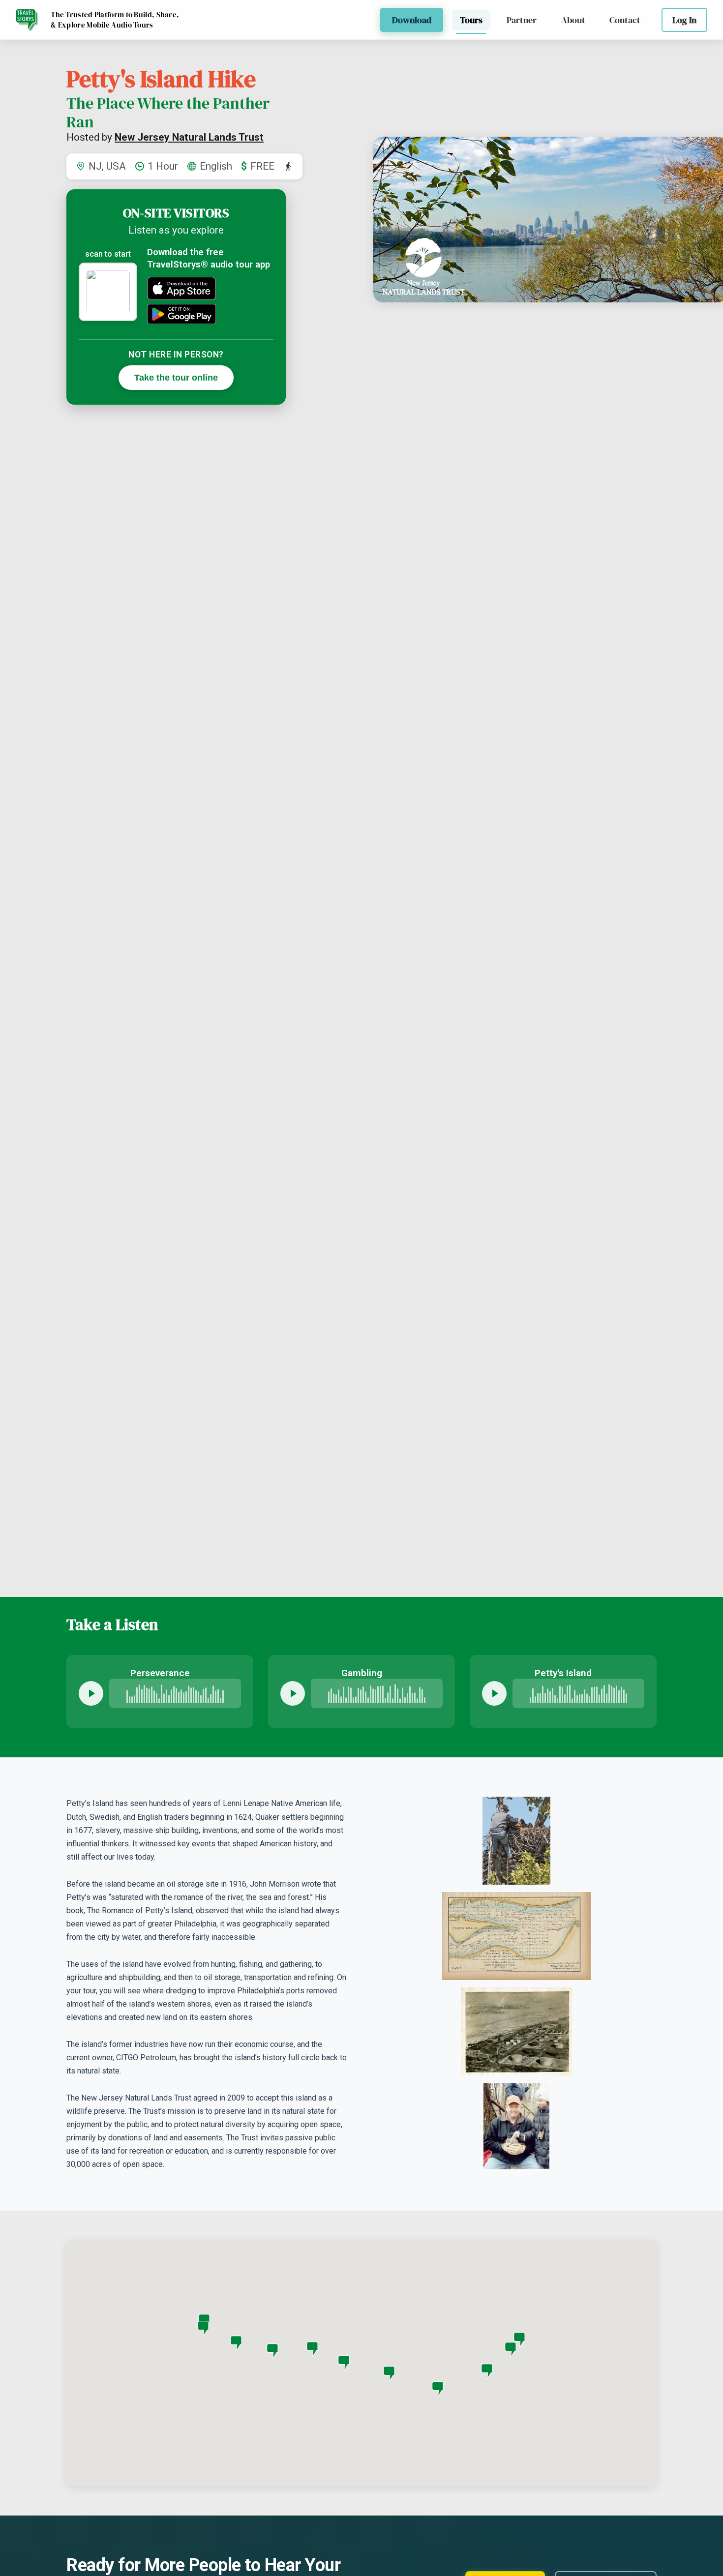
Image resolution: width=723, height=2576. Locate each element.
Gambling (362, 1673)
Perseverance (160, 1673)
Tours (471, 20)
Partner (522, 20)
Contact (625, 20)
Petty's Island (563, 1673)
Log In (684, 20)
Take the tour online (176, 377)
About (573, 20)
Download (412, 20)
